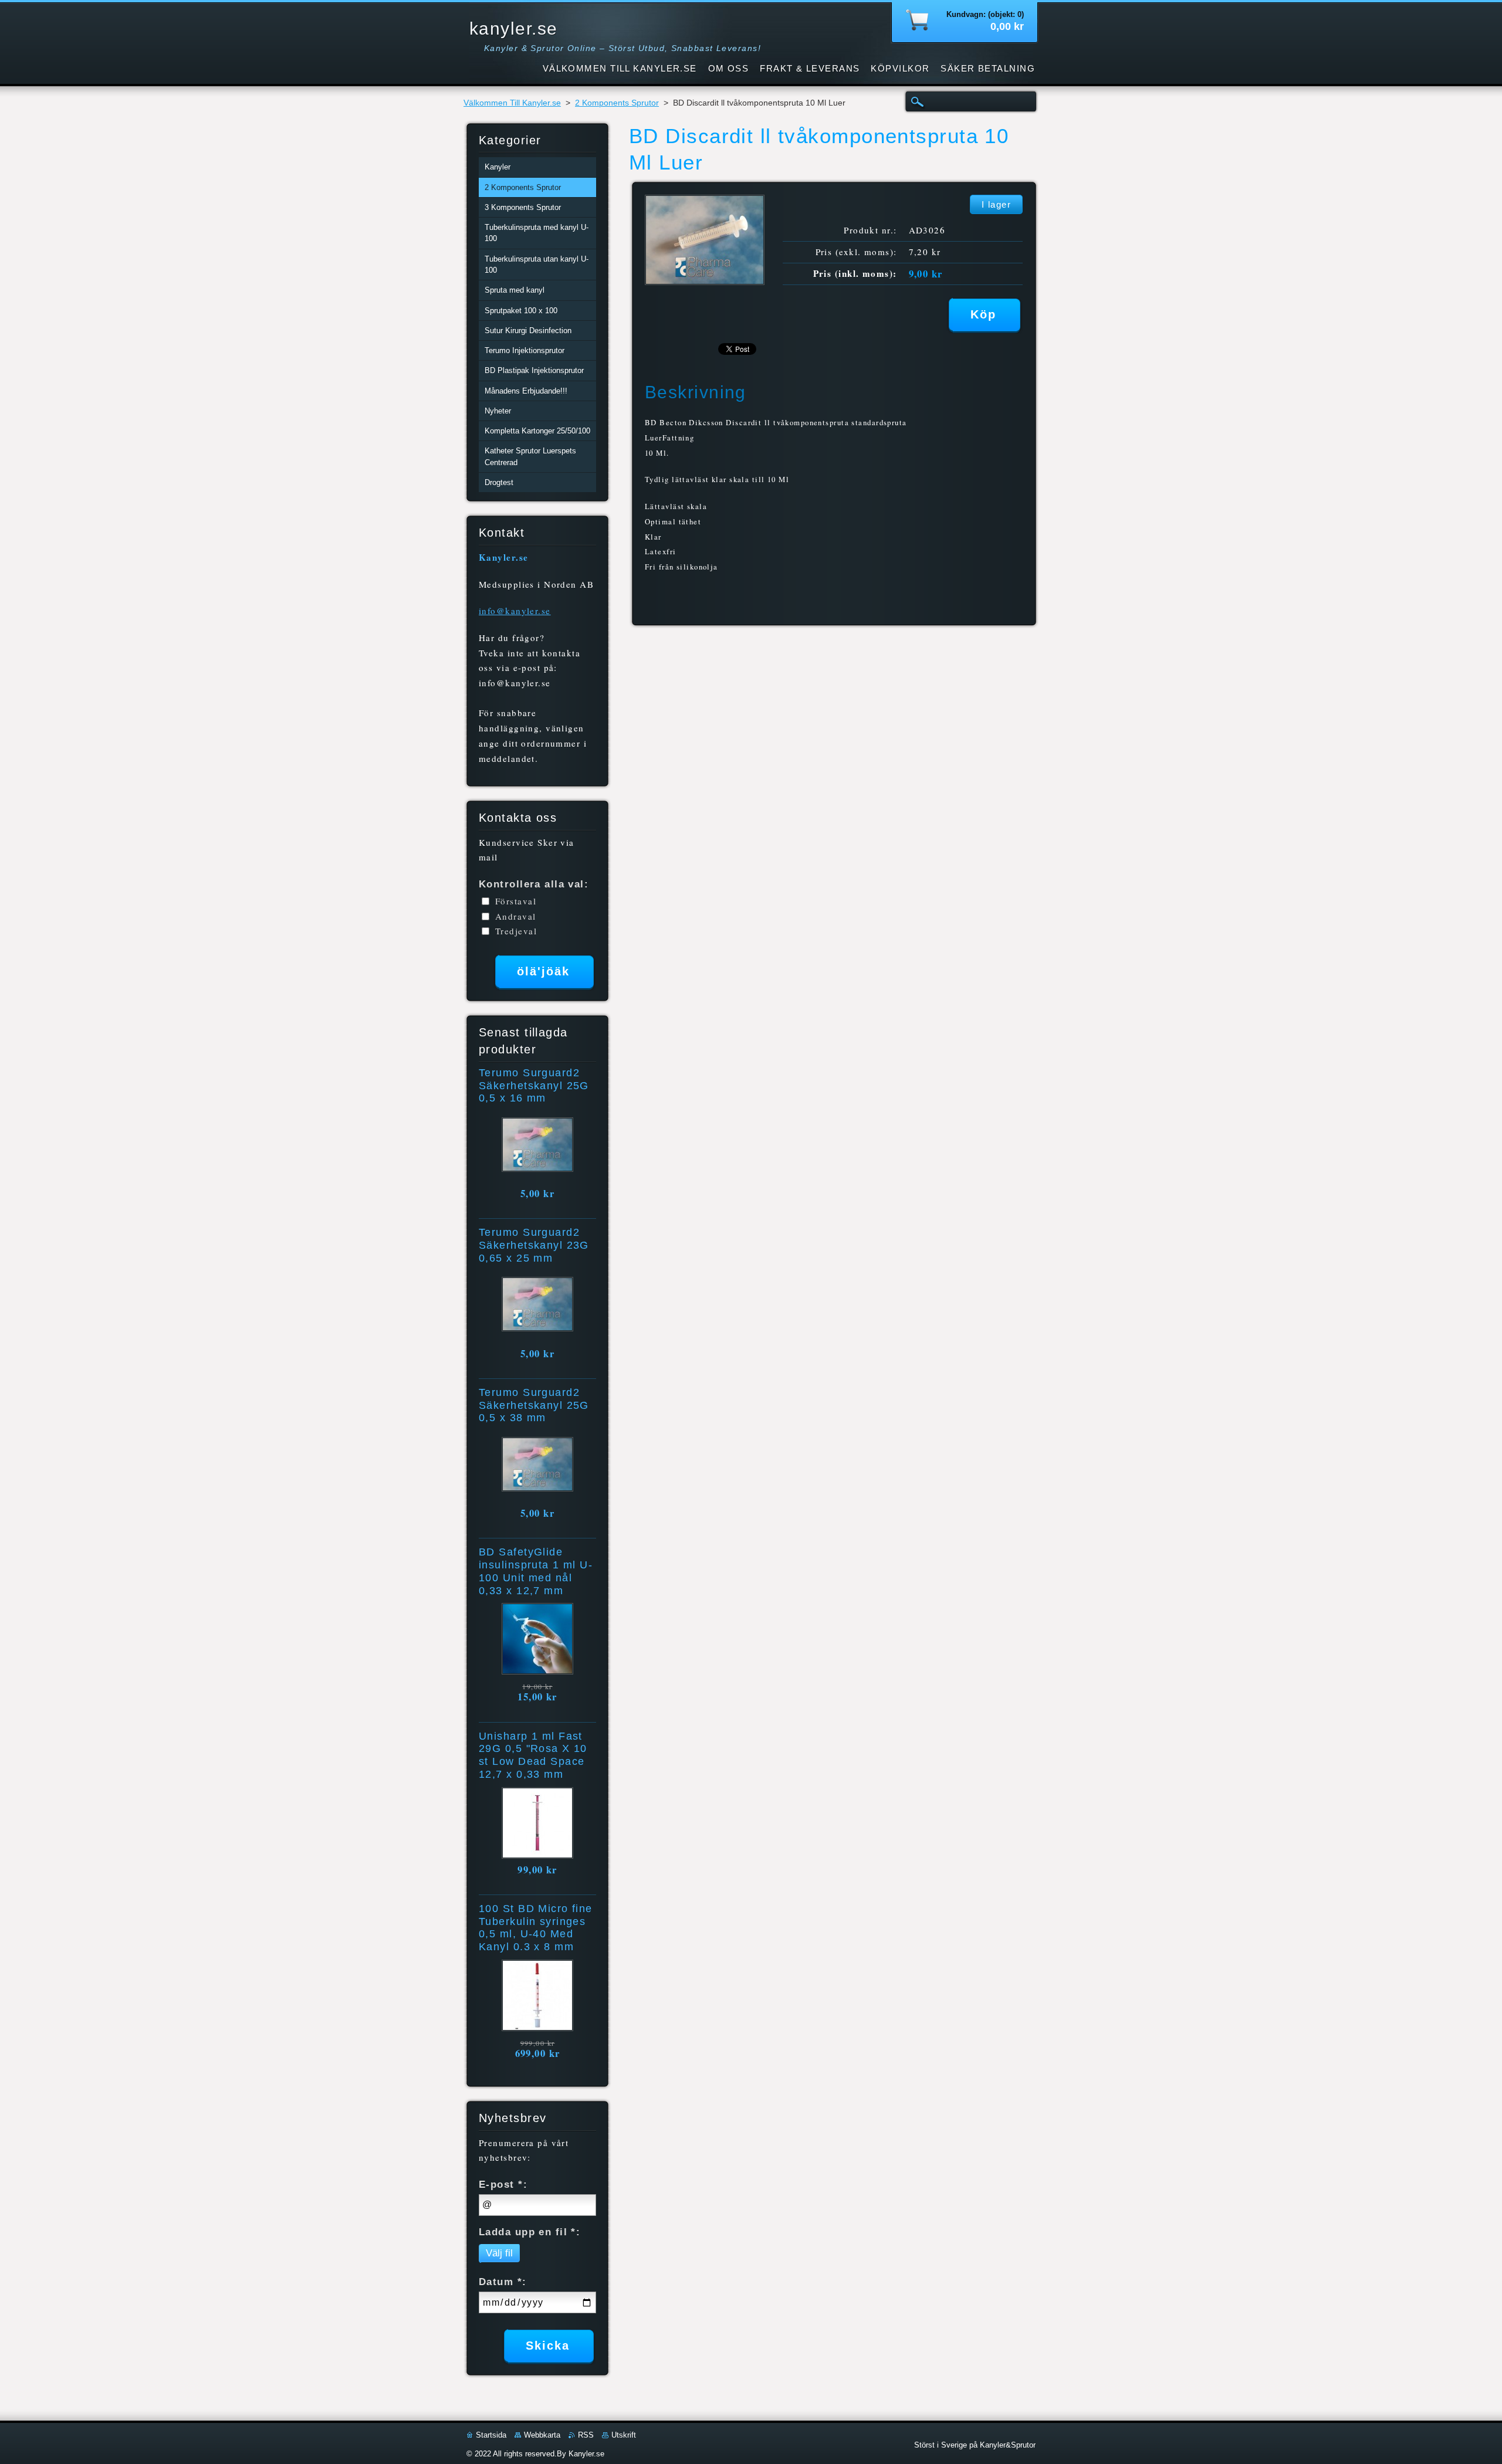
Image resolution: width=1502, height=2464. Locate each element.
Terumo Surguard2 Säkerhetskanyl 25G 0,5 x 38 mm (534, 1405)
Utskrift (624, 2435)
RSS (586, 2435)
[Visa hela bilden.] (537, 1147)
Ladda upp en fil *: (530, 2232)
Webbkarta (542, 2435)
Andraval (516, 916)
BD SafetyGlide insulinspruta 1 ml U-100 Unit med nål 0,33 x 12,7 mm (536, 1571)
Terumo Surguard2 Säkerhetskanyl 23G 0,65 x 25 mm (534, 1245)
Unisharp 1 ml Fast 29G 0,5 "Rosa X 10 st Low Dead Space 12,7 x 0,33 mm (533, 1755)
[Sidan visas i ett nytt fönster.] (705, 282)
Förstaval (516, 901)
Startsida (491, 2435)
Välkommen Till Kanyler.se (512, 103)
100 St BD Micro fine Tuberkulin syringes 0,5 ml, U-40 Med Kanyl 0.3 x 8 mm (536, 1928)
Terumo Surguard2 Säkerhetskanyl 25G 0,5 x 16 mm (534, 1086)
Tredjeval (516, 931)
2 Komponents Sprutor (617, 103)
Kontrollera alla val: (534, 884)
